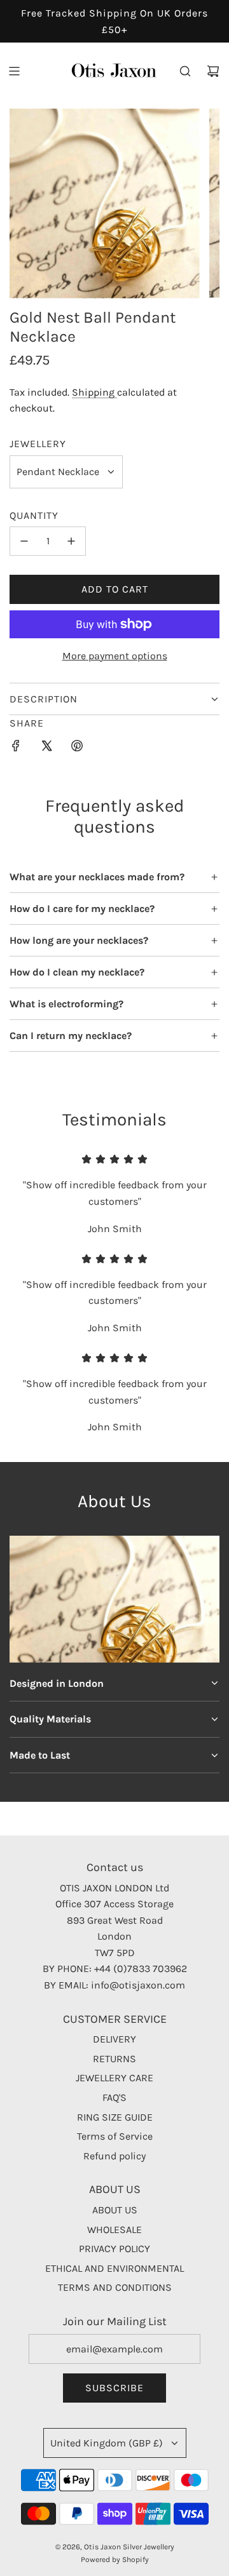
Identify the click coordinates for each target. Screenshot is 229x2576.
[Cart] (213, 71)
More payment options (115, 656)
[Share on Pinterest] (77, 748)
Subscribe (114, 2388)
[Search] (185, 71)
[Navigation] (14, 71)
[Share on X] (46, 748)
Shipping (94, 392)
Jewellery (38, 444)
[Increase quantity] (71, 541)
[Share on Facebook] (16, 748)
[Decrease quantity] (24, 541)
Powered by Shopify (115, 2559)
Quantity (34, 515)
